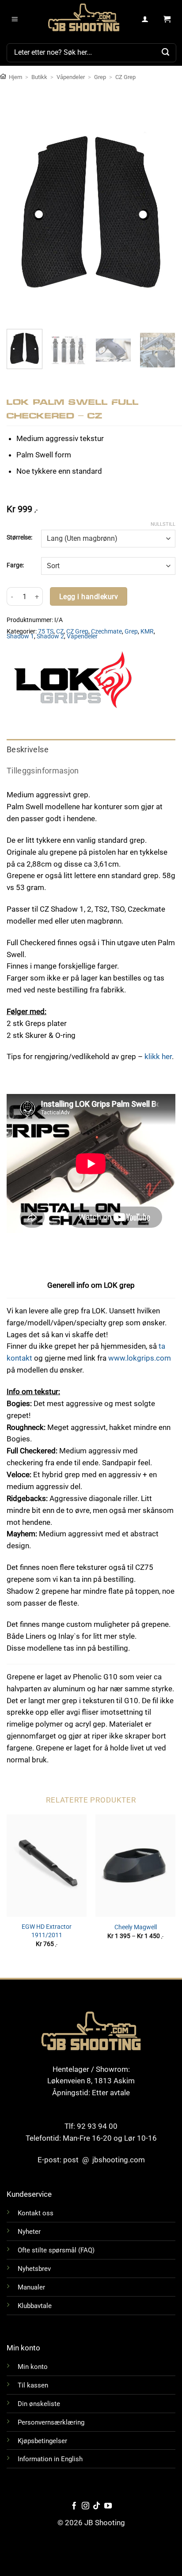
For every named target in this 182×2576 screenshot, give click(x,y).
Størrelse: (19, 537)
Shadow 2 (50, 636)
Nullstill (163, 524)
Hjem (15, 77)
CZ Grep (125, 77)
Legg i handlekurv (89, 597)
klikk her (158, 1056)
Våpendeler (71, 77)
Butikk (39, 77)
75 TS (46, 631)
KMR (147, 631)
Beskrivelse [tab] (28, 750)
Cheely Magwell (136, 1927)
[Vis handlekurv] (167, 19)
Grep (100, 77)
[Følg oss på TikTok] (97, 2506)
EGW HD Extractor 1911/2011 (47, 1931)
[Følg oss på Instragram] (85, 2506)
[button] (15, 19)
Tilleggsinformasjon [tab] (43, 771)
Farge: (15, 565)
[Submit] (166, 53)
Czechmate (106, 631)
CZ (60, 631)
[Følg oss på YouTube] (108, 2506)
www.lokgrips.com (140, 1358)
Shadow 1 (20, 636)
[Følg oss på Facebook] (74, 2506)
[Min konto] (145, 19)
